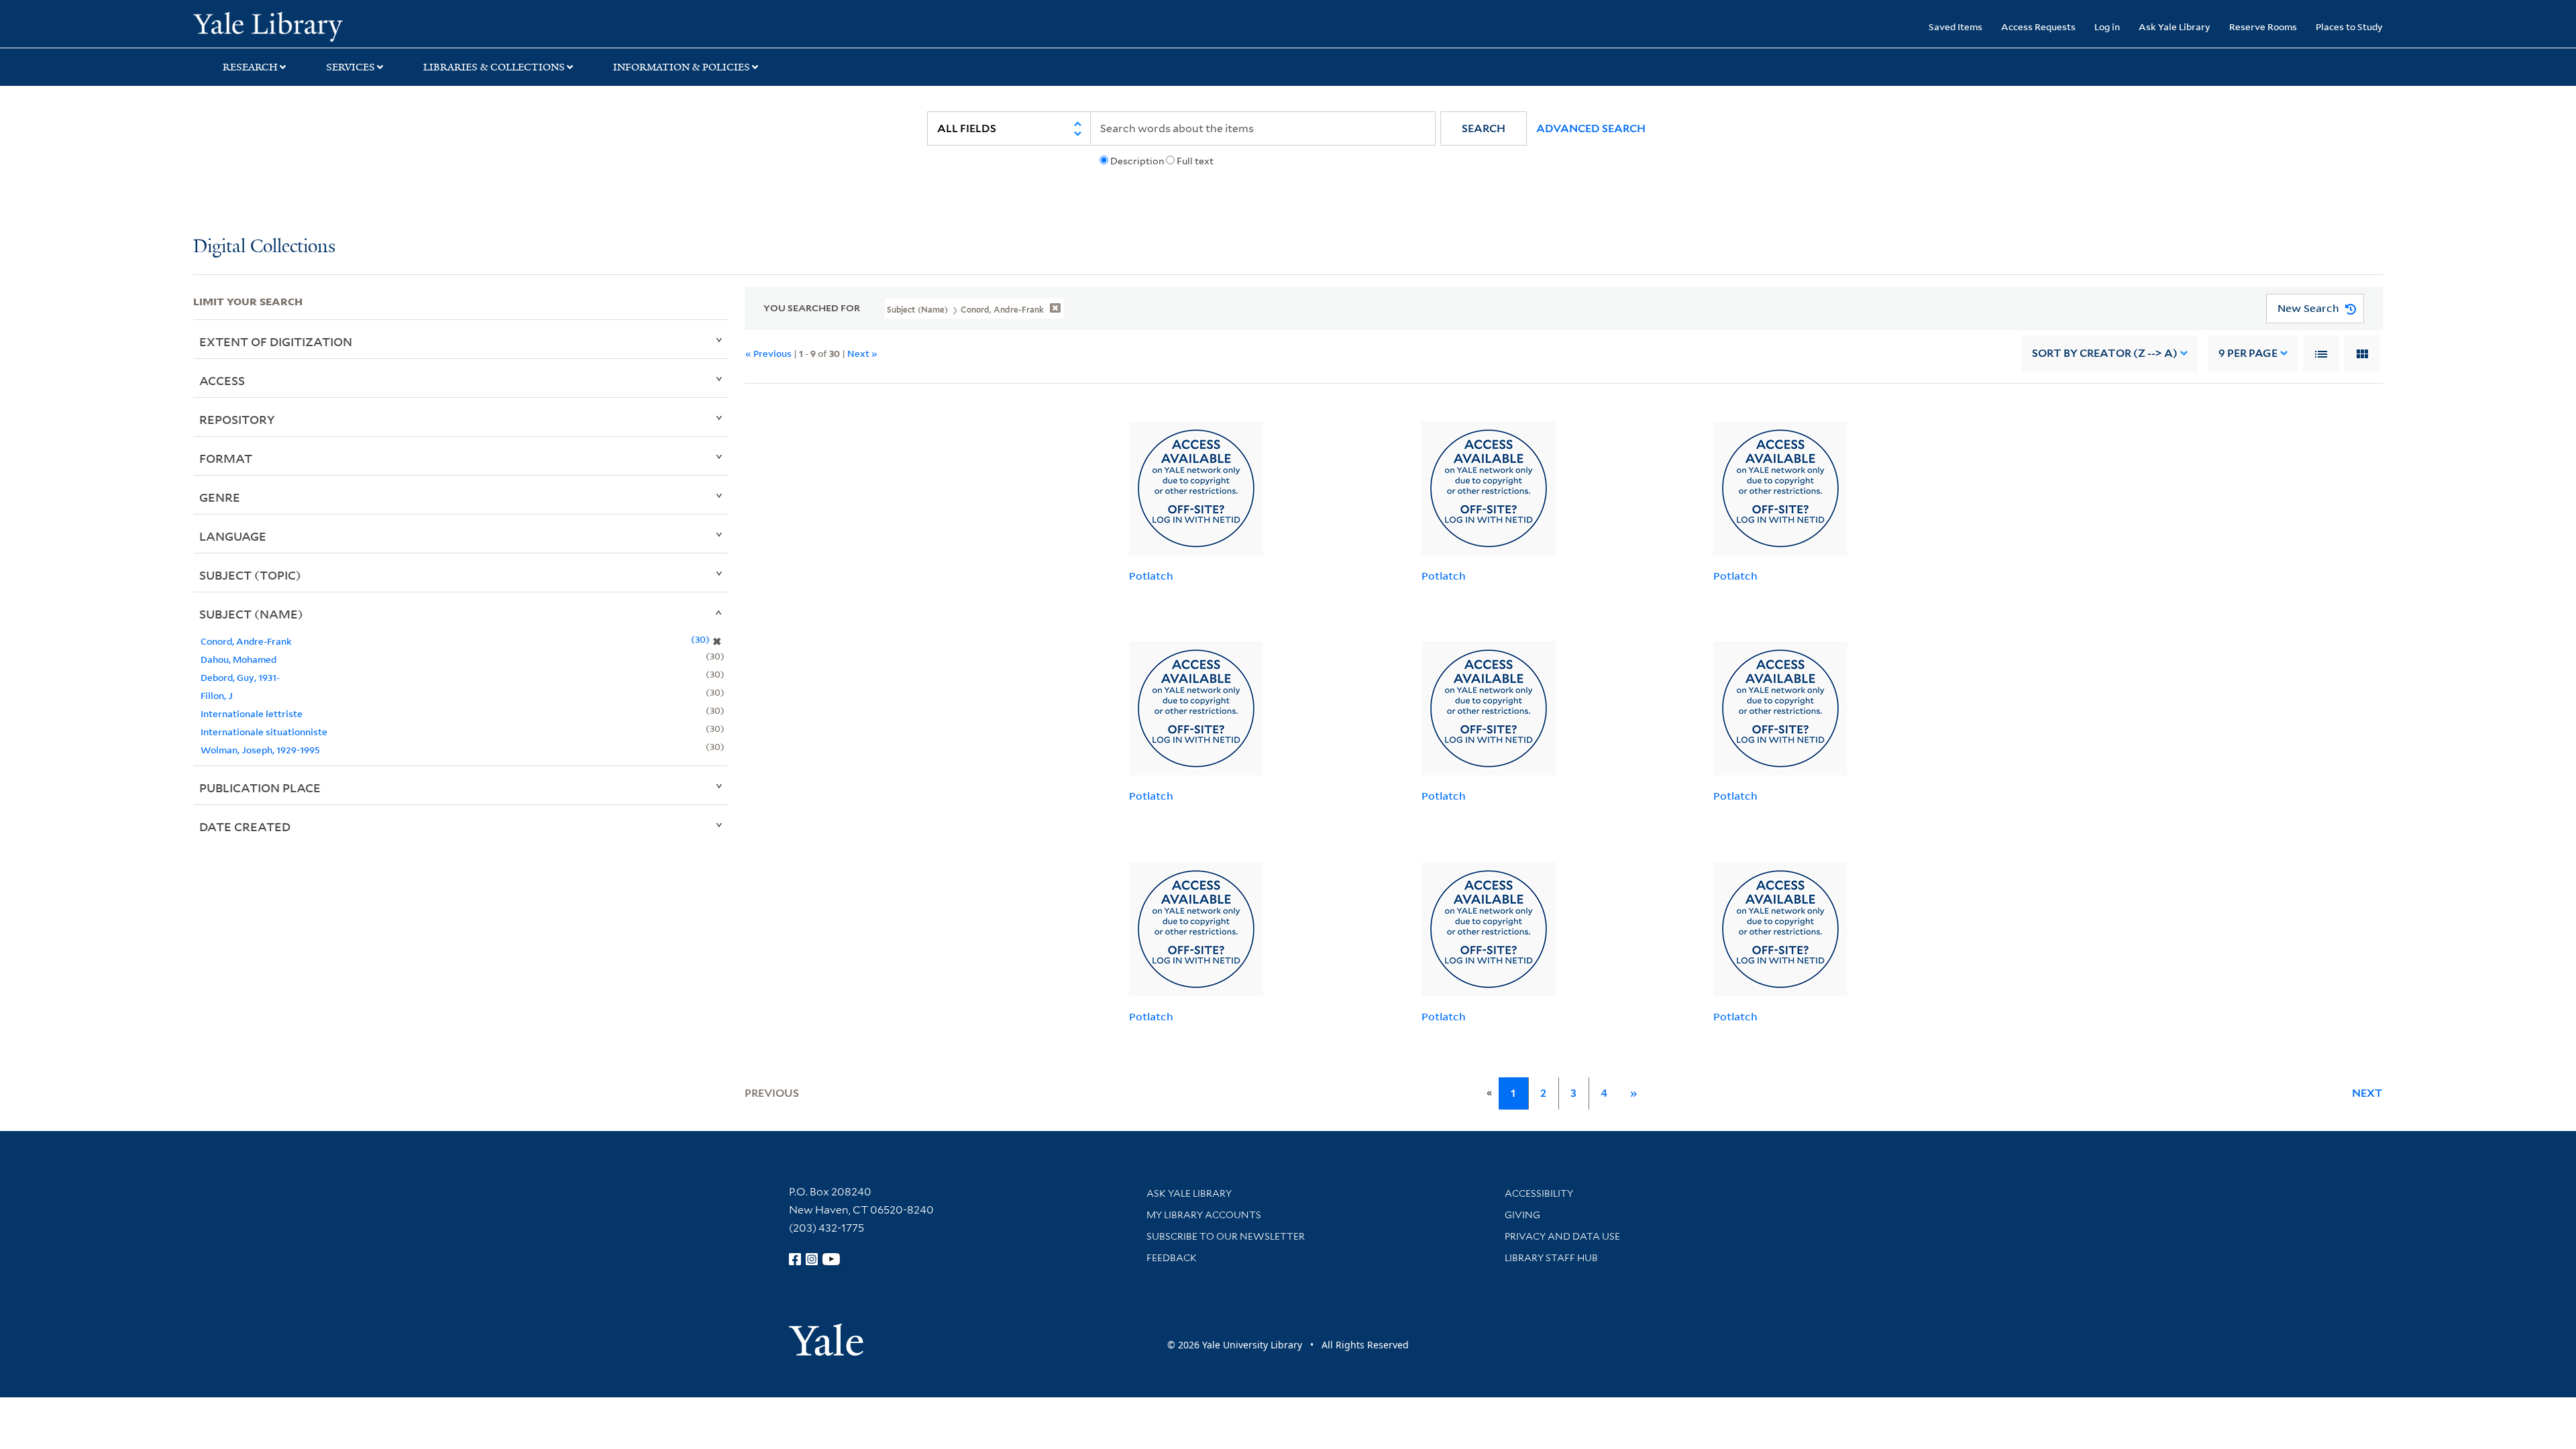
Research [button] (250, 67)
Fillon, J (217, 695)
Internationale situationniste (264, 732)
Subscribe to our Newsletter (1226, 1236)
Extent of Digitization (276, 341)
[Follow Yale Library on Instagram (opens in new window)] (812, 1259)
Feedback (1172, 1258)
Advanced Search (1591, 128)
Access (222, 380)
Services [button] (351, 67)
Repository (237, 419)
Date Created (245, 826)
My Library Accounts (1204, 1215)
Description (1137, 161)
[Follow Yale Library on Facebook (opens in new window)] (795, 1259)
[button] (1484, 128)
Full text (1195, 161)
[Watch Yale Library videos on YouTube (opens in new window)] (831, 1259)
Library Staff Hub (1551, 1258)
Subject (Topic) (250, 575)
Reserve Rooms (2263, 26)
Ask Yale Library (2175, 26)
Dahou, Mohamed (238, 659)
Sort (2105, 353)
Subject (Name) (251, 614)
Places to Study (2349, 26)
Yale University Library (358, 25)
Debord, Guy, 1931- (240, 677)
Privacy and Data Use (1562, 1236)
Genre (220, 497)
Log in (2107, 26)
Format (226, 458)
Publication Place (260, 788)
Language (233, 536)
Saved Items (1955, 26)
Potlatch (1151, 576)
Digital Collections (264, 247)
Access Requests (2038, 26)
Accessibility (1539, 1193)
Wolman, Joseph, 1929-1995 (260, 750)
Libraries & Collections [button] (494, 67)
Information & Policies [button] (682, 67)
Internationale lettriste (252, 713)
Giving (1522, 1215)
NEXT (2367, 1093)
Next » (862, 353)
